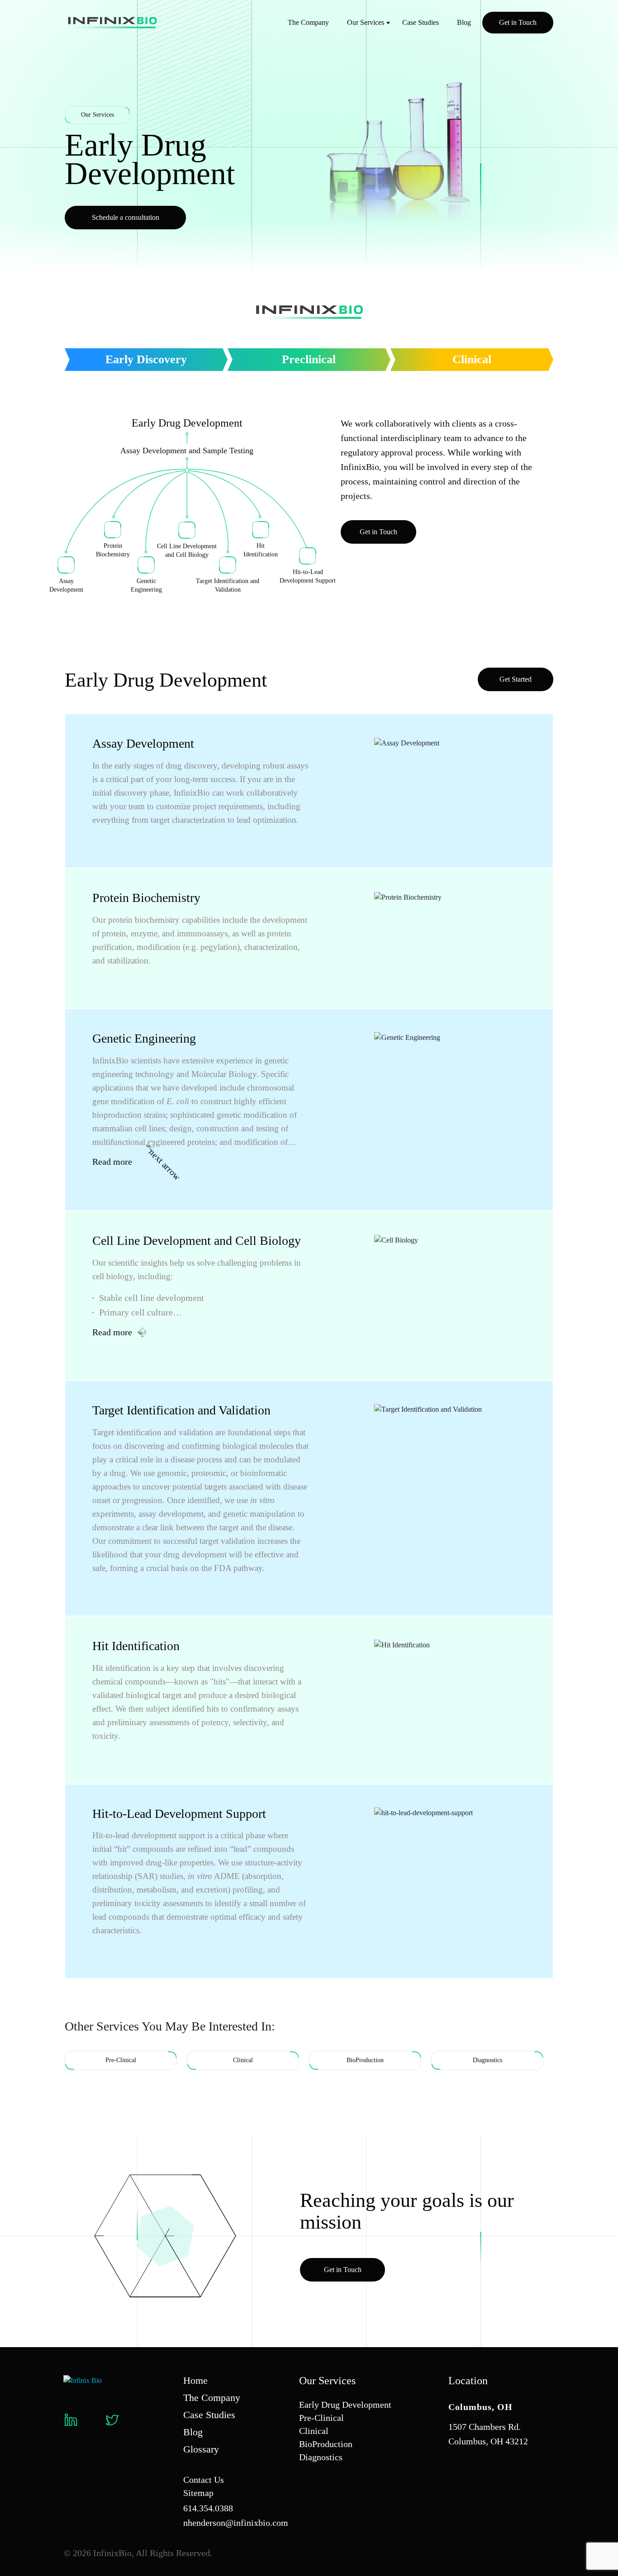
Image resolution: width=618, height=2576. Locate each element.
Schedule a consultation (126, 217)
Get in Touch (518, 22)
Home (195, 2380)
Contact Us (204, 2480)
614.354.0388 (208, 2508)
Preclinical (309, 359)
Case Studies (421, 22)
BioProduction (326, 2444)
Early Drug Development (345, 2405)
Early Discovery (146, 359)
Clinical (472, 359)
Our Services (366, 22)
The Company (308, 22)
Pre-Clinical (321, 2418)
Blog (464, 22)
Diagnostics (321, 2457)
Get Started (516, 679)
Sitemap (198, 2493)
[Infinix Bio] (83, 2380)
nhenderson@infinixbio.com (236, 2523)
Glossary (201, 2449)
